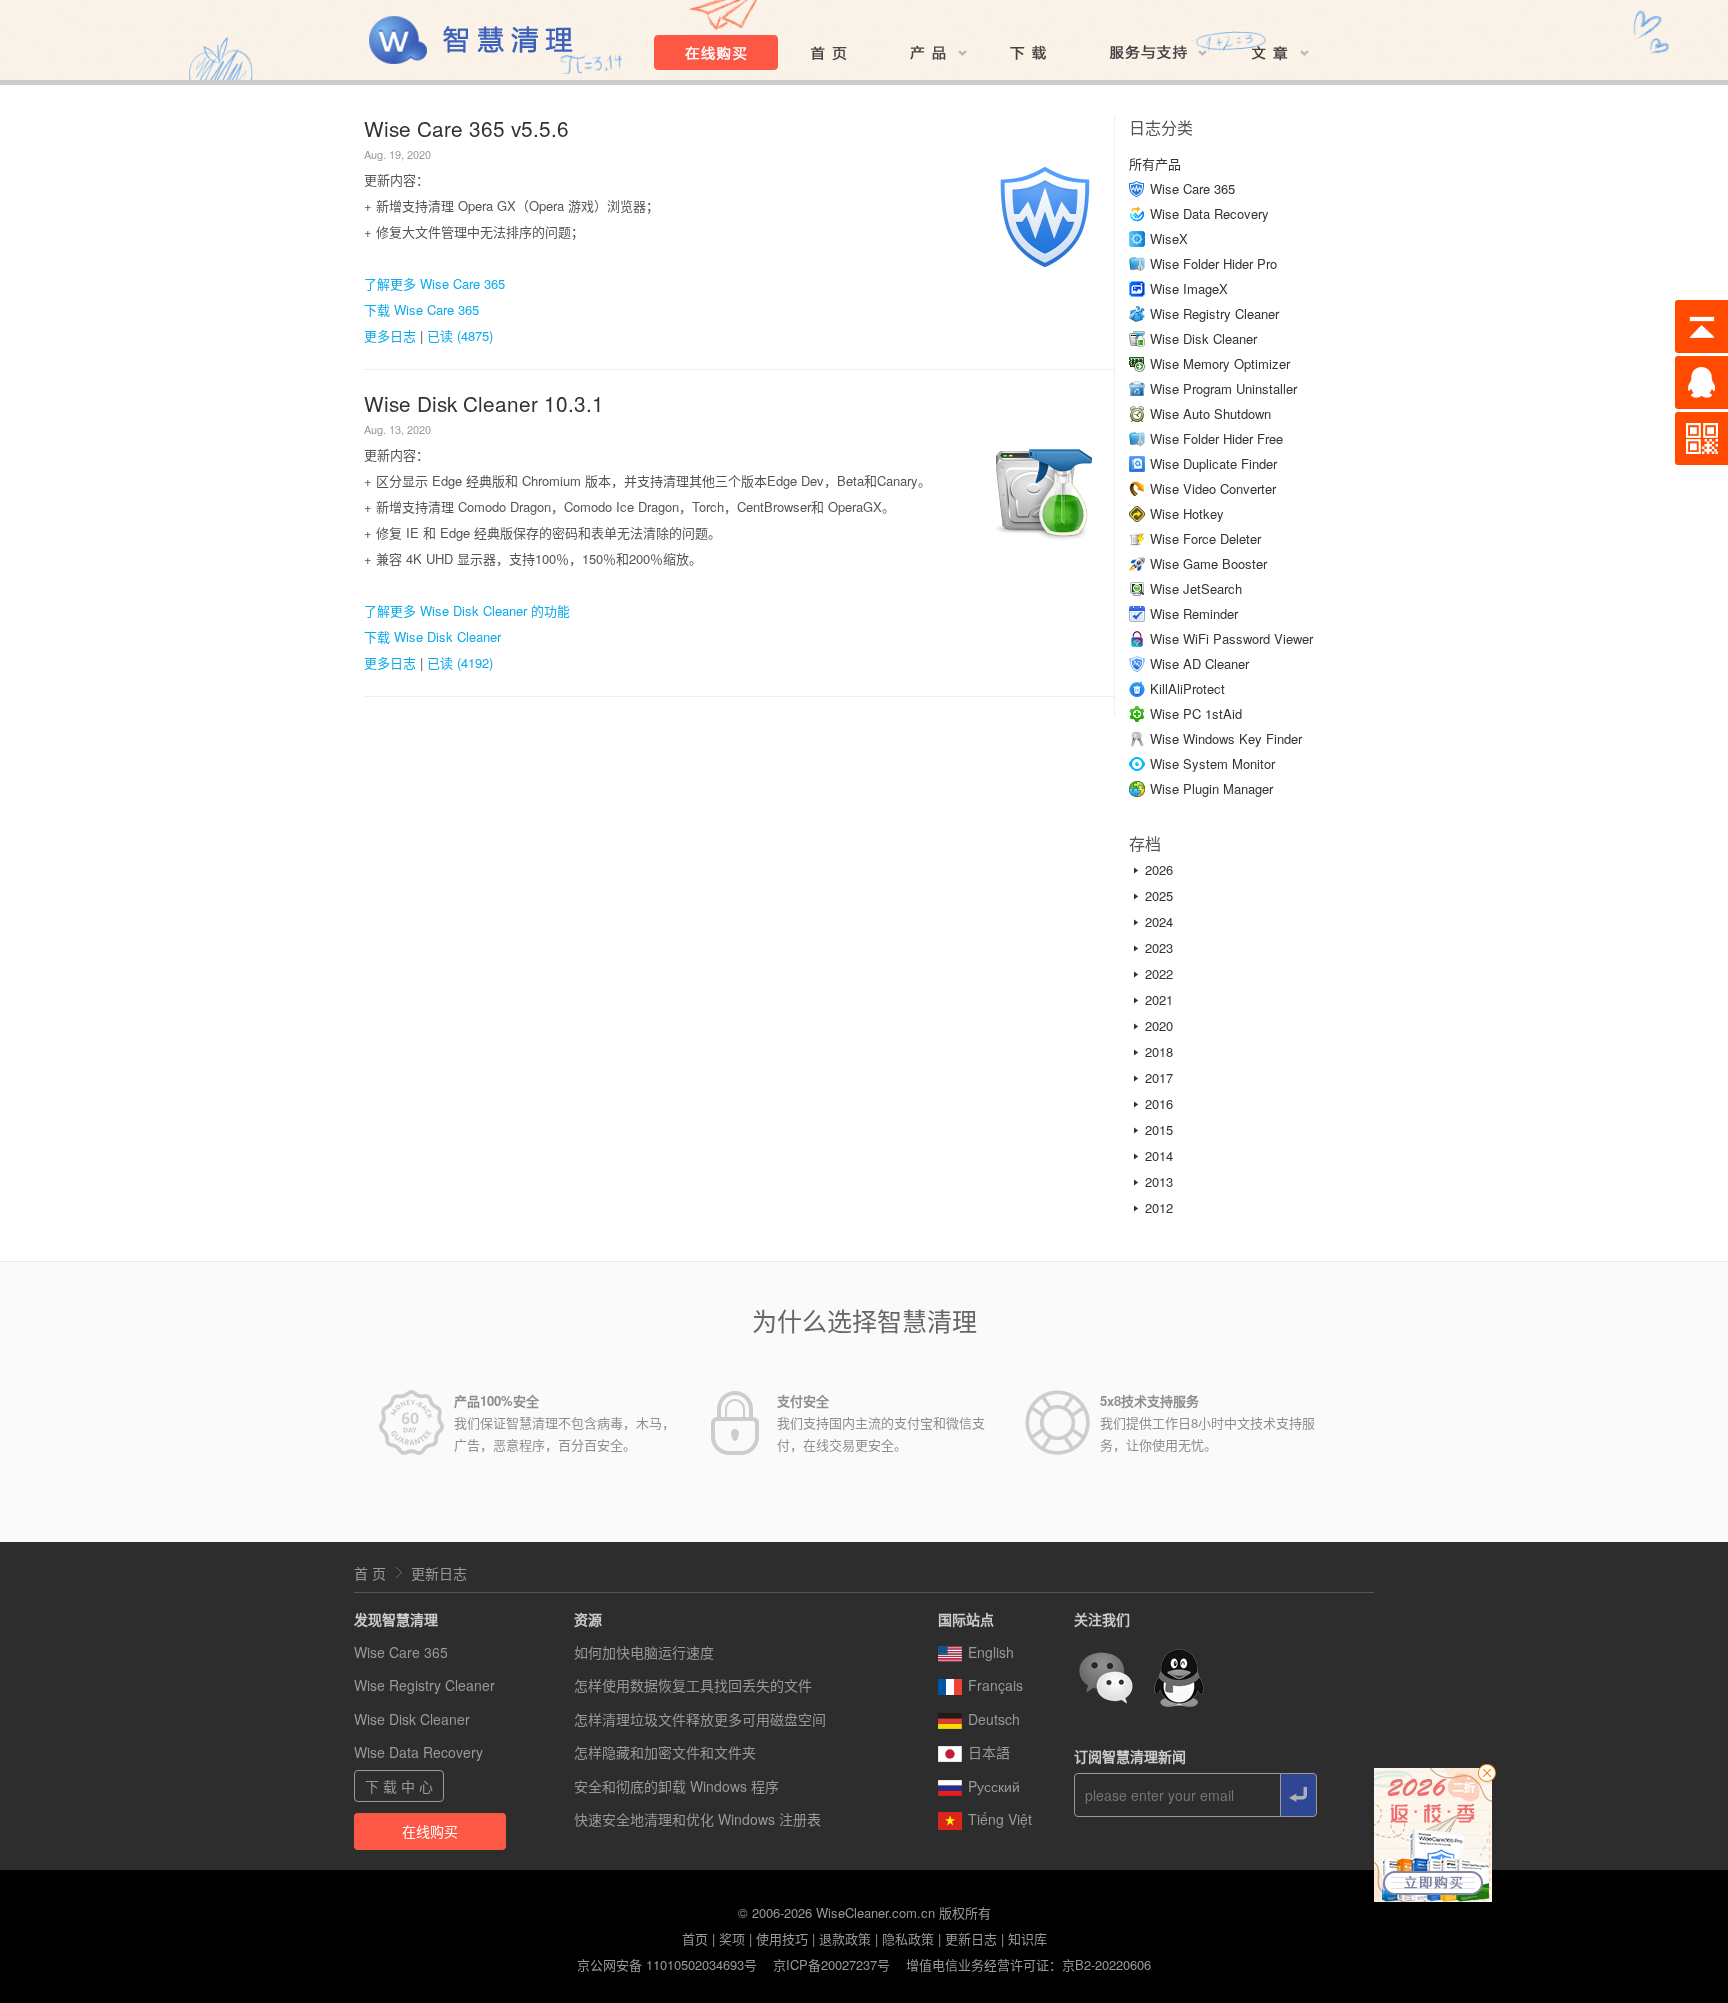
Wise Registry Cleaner (1214, 313)
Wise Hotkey (1187, 513)
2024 (1159, 921)
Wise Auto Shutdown (1210, 413)
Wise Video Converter (1213, 488)
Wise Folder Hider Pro (1213, 263)
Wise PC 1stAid (1196, 713)
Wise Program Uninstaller (1223, 388)
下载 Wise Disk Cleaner (432, 636)
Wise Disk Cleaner (1203, 338)
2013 (1159, 1181)
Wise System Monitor (1212, 763)
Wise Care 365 (1192, 188)
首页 (695, 1938)
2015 (1159, 1129)
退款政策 (845, 1938)
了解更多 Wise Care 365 (434, 283)
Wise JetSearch (1196, 588)
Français (995, 1685)
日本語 (989, 1752)
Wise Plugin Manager (1211, 788)
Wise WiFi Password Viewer (1231, 638)
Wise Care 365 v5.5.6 (466, 128)
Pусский (994, 1786)
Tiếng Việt (1000, 1819)
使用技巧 (782, 1938)
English (991, 1652)
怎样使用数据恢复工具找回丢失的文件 (693, 1685)
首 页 (370, 1573)
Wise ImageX (1189, 288)
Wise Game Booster (1208, 563)
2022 (1159, 973)
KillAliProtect (1187, 688)
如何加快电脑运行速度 (644, 1652)
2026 (1159, 869)
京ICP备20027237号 (831, 1964)
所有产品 (1155, 163)
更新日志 (439, 1573)
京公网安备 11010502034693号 (667, 1964)
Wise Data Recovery (1209, 213)
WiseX (1169, 238)
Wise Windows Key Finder (1226, 738)
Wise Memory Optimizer (1220, 363)
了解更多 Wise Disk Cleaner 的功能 (467, 610)
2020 (1159, 1025)
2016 (1159, 1103)
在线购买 (430, 1831)
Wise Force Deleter (1205, 538)
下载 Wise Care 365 (421, 309)
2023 (1159, 947)
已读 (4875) (460, 335)
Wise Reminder (1194, 613)
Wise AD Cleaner (1199, 663)
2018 (1159, 1051)
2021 (1159, 999)
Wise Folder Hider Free (1216, 438)
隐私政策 (908, 1938)
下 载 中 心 (399, 1786)
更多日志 (390, 335)
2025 (1159, 895)
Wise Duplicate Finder (1213, 463)
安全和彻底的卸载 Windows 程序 (676, 1786)
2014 (1159, 1155)
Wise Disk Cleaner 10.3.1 (484, 403)
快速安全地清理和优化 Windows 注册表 (697, 1819)
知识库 (1027, 1938)
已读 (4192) (460, 662)
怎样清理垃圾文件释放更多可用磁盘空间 (700, 1719)
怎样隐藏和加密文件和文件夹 (665, 1752)
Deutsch (994, 1719)
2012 (1159, 1207)
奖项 (732, 1938)
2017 (1159, 1077)
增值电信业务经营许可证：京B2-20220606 (1028, 1964)
